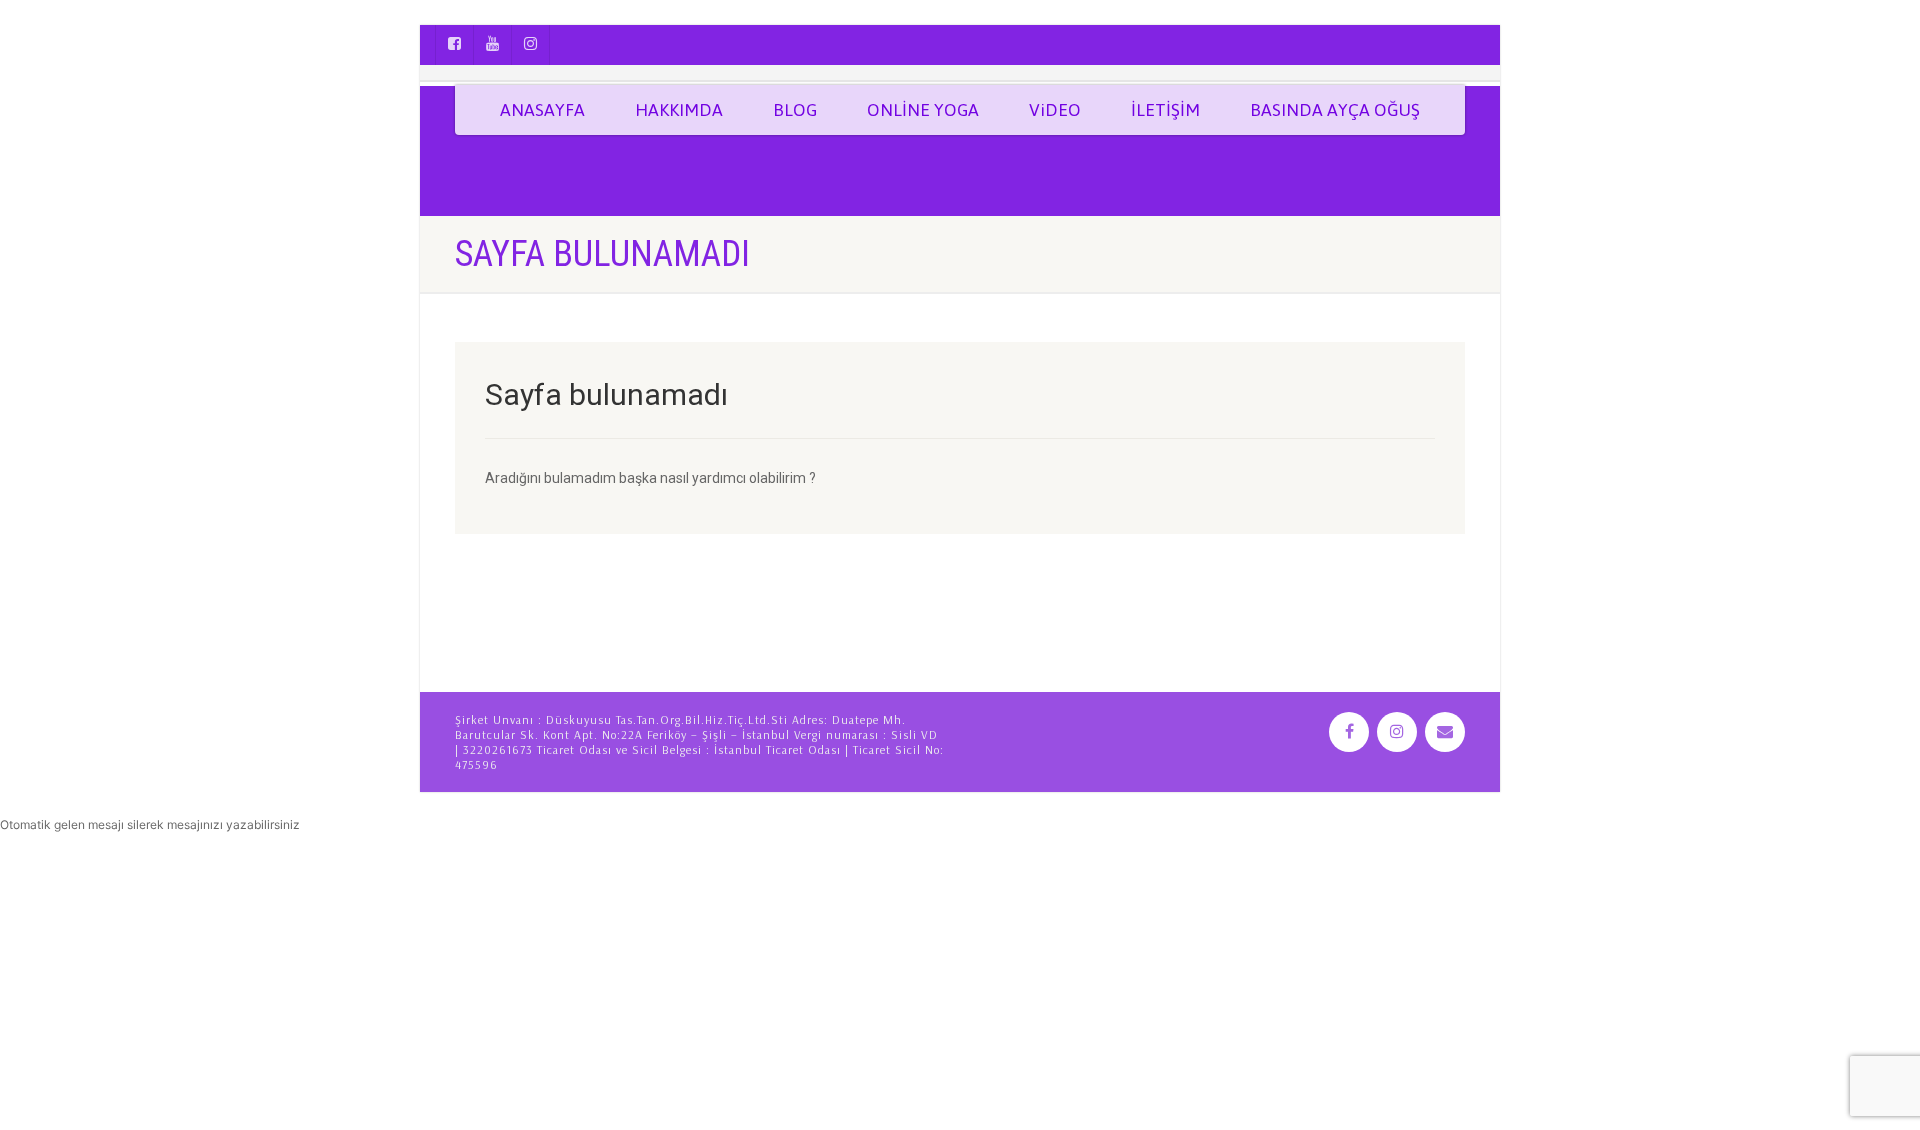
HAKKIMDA (679, 110)
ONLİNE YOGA (923, 110)
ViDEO (1055, 110)
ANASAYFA (542, 110)
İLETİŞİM (1165, 110)
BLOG (795, 110)
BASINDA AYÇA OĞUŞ (1335, 110)
